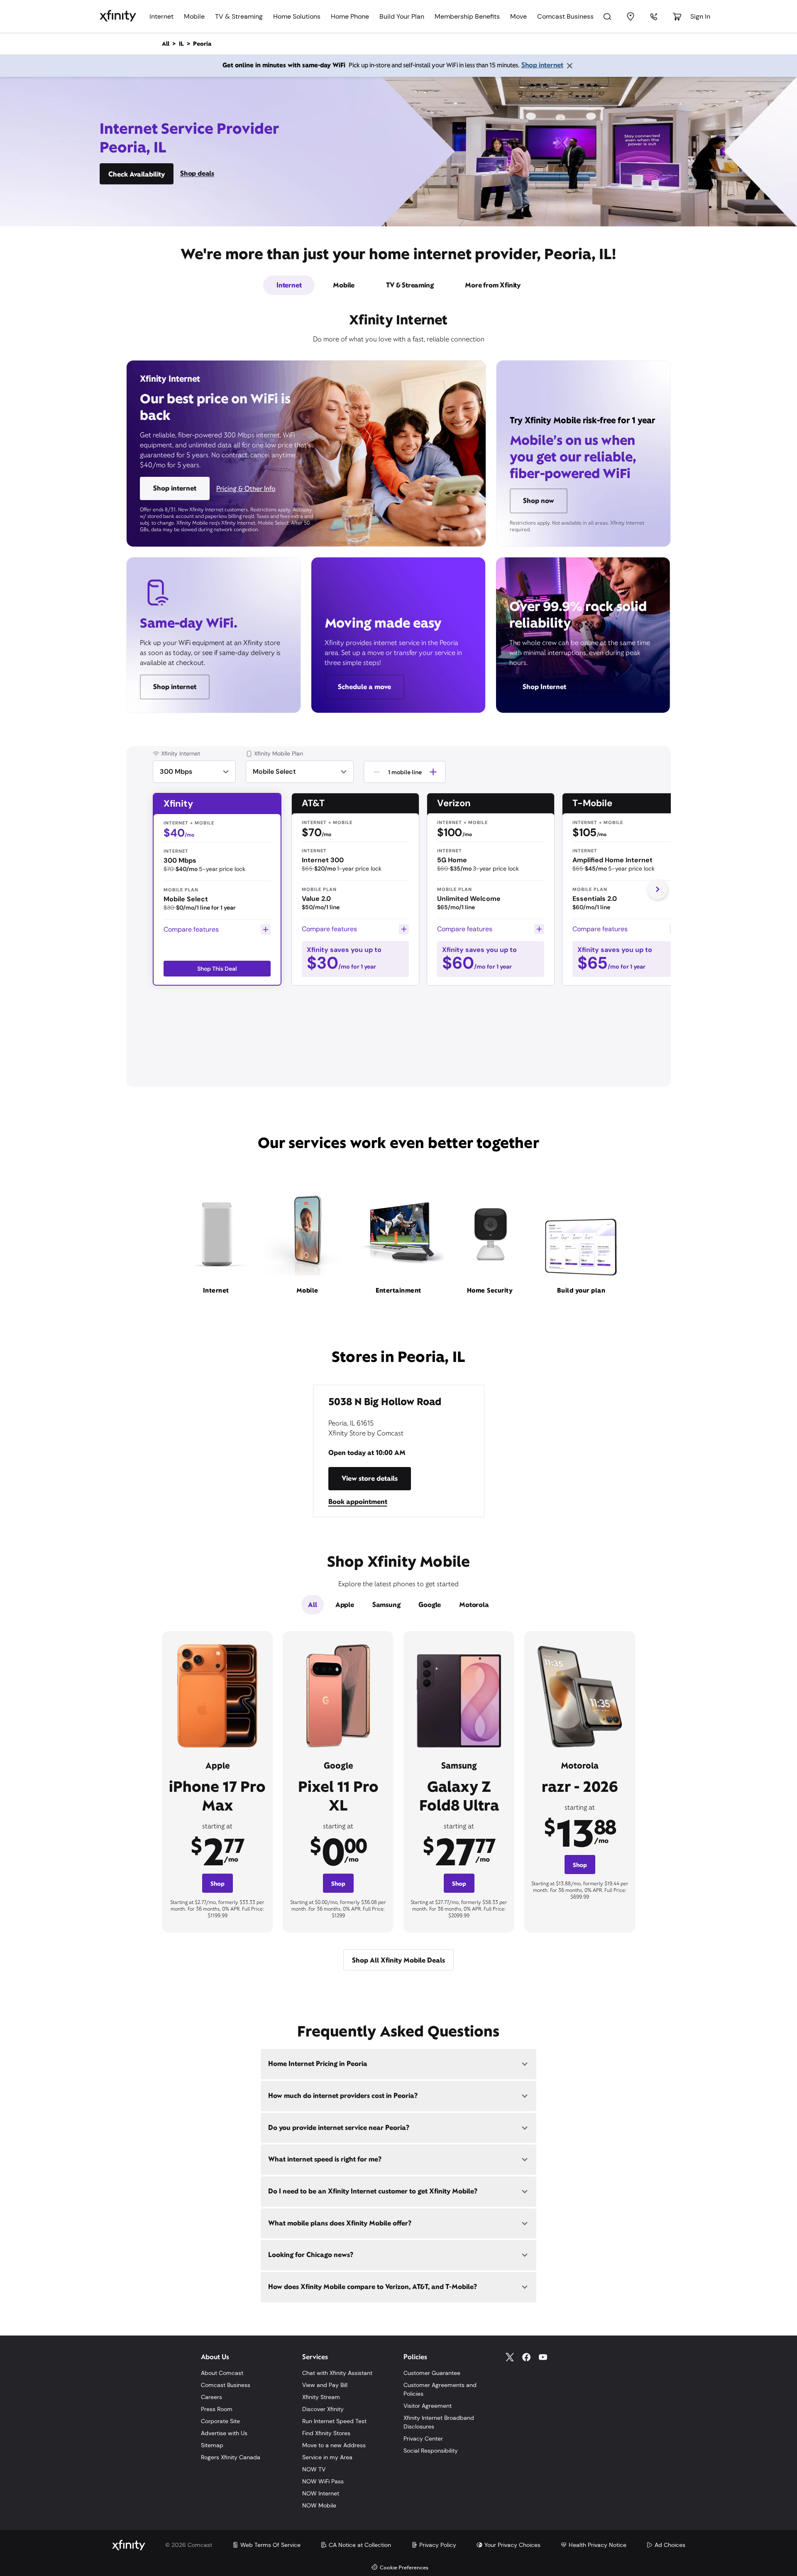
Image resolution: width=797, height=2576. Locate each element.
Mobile (194, 16)
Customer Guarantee (432, 2373)
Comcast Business (565, 16)
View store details (370, 1478)
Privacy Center (423, 2439)
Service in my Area (327, 2457)
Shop (218, 1884)
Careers (211, 2397)
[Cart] (677, 17)
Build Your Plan (402, 16)
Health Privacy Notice (598, 2545)
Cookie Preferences (404, 2568)
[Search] (607, 17)
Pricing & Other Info (246, 489)
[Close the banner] (570, 66)
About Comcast (222, 2373)
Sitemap (212, 2445)
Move (518, 16)
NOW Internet (321, 2493)
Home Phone (350, 16)
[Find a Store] (631, 17)
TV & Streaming (239, 16)
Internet (161, 16)
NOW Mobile (319, 2505)
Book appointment (358, 1502)
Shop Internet (544, 687)
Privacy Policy (438, 2545)
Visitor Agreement (428, 2406)
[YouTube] (543, 2357)
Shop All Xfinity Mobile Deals (398, 1960)
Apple (345, 1605)
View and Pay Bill (325, 2385)
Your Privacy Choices (512, 2545)
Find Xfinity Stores (326, 2433)
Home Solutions (297, 16)
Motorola (474, 1605)
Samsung (386, 1605)
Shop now (539, 501)
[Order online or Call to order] (654, 17)
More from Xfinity (493, 285)
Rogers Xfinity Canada (231, 2457)
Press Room (217, 2409)
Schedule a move (364, 687)
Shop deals (197, 173)
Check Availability (137, 174)
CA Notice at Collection (360, 2545)
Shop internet (542, 65)
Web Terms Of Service (270, 2545)
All (312, 1605)
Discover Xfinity (323, 2409)
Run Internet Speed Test (334, 2421)
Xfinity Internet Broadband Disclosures (439, 2422)
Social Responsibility (431, 2451)
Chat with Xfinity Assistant (337, 2373)
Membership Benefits (467, 16)
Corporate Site (220, 2421)
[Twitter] (510, 2357)
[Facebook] (526, 2357)
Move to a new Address (334, 2445)
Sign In (700, 16)
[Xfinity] (118, 16)
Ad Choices (670, 2545)
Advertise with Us (224, 2433)
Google (430, 1605)
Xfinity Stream (321, 2397)
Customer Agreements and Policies (440, 2389)
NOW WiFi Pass (323, 2481)
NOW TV (314, 2469)
